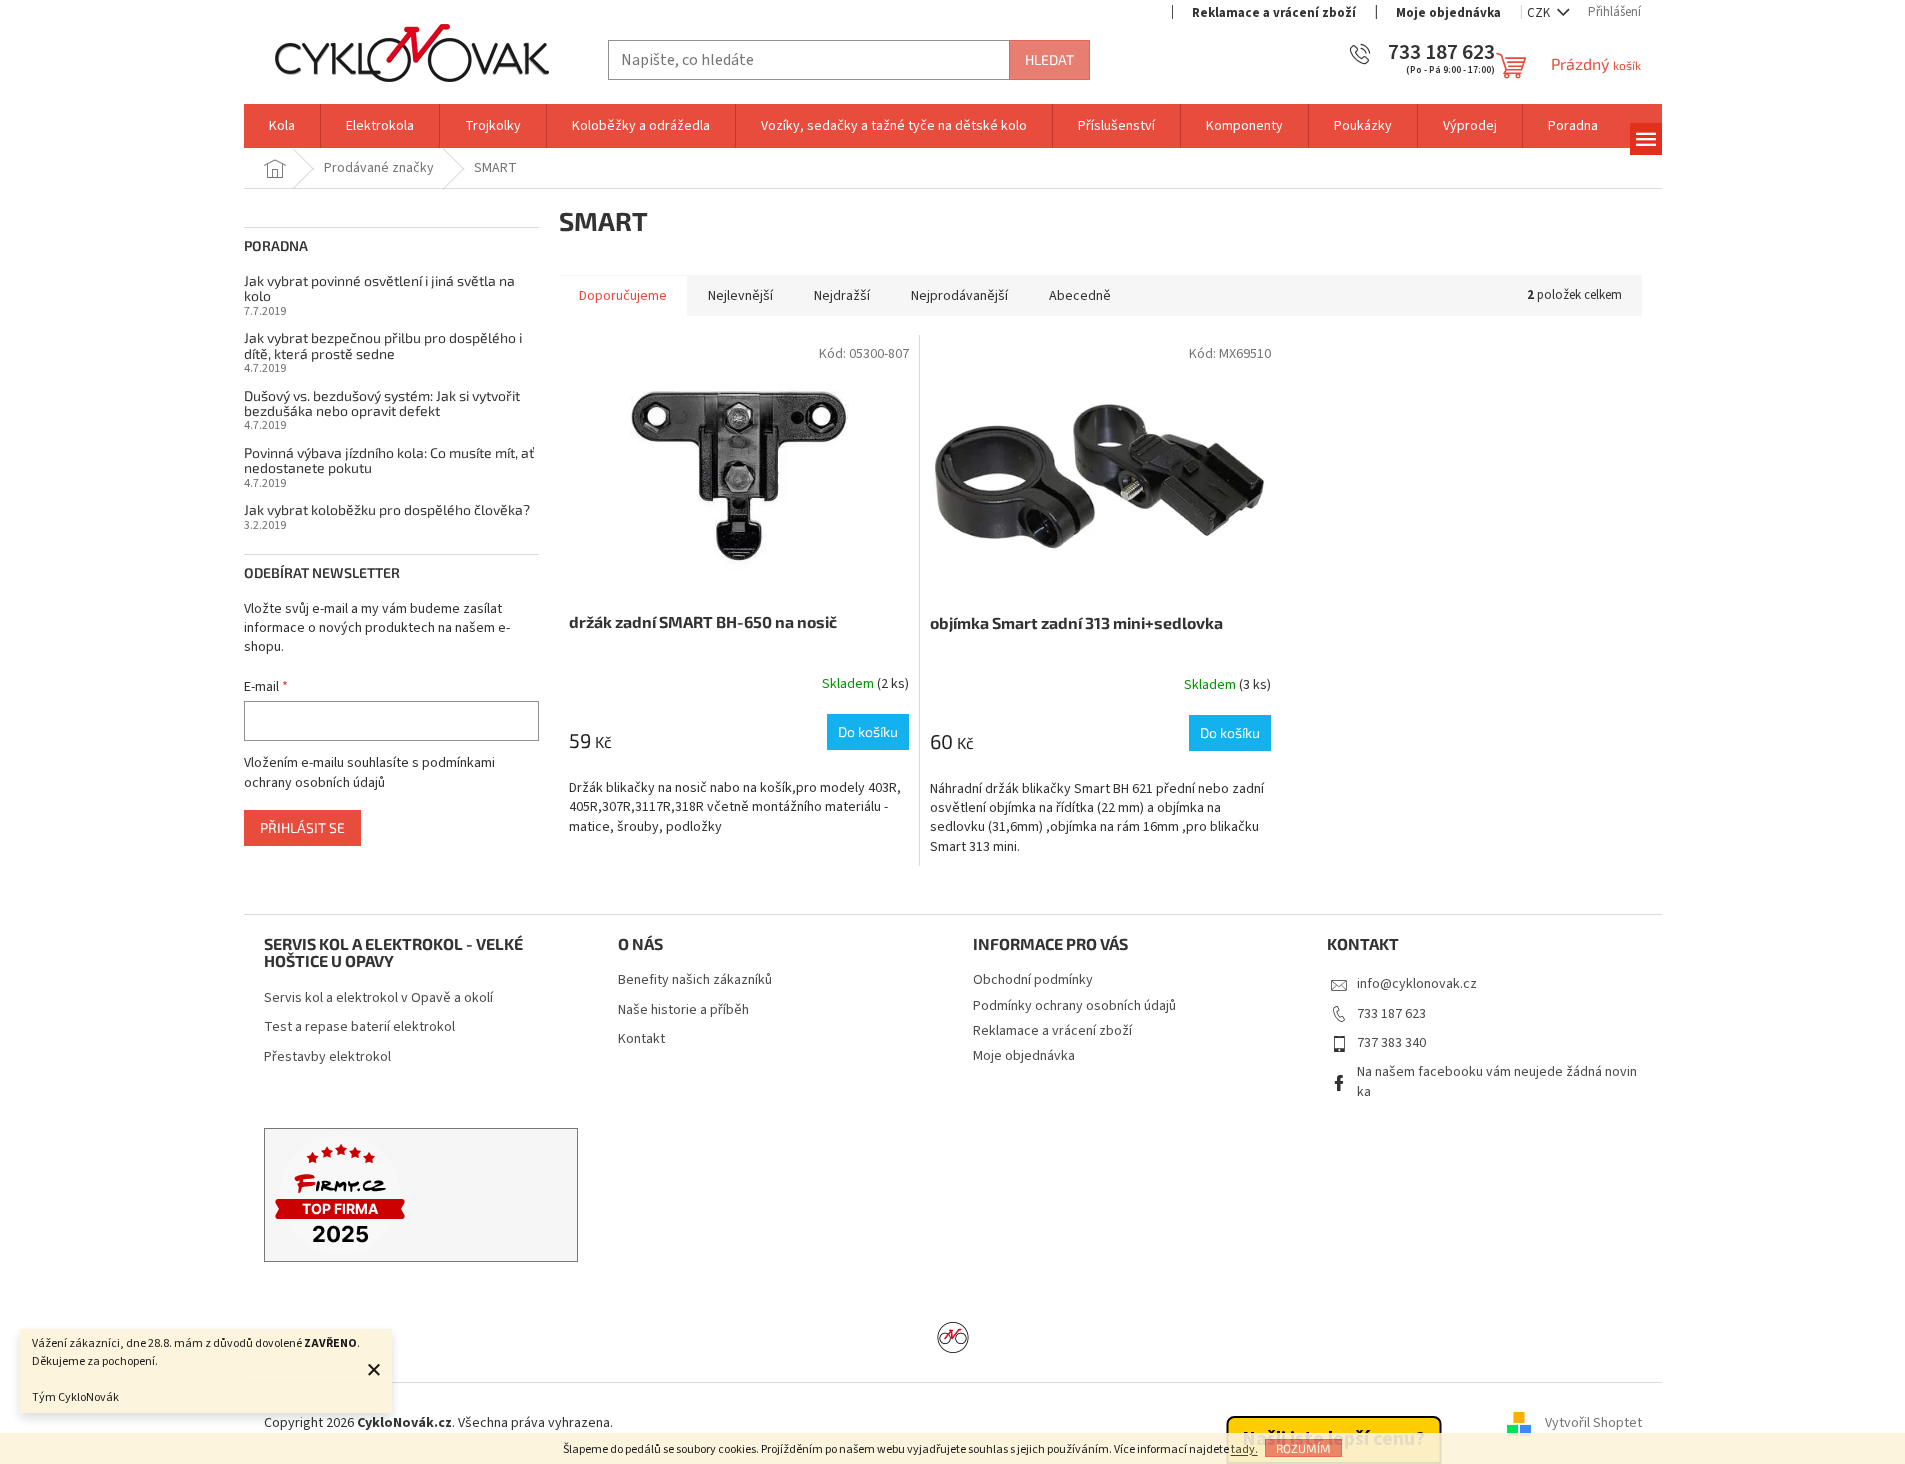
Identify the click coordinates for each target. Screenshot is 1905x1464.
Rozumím (1303, 1448)
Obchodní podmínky (1033, 980)
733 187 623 (1391, 1014)
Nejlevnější (740, 296)
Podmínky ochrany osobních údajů (1074, 1006)
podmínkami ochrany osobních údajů (369, 773)
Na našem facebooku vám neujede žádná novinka (1497, 1081)
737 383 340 (1391, 1043)
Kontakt (641, 1039)
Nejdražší (842, 296)
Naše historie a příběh (683, 1010)
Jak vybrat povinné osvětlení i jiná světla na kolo (379, 288)
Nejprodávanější (959, 296)
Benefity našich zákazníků (695, 980)
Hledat (1049, 59)
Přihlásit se (302, 827)
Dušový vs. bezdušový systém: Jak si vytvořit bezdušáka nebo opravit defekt (382, 403)
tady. (1244, 1449)
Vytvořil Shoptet (1593, 1423)
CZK (1540, 13)
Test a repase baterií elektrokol (359, 1027)
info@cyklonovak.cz (1417, 984)
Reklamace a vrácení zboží (1274, 13)
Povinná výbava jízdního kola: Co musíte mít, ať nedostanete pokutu (389, 460)
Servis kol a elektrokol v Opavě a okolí (378, 998)
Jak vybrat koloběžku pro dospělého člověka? (387, 509)
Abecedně (1080, 296)
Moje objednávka (1448, 13)
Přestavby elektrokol (327, 1057)
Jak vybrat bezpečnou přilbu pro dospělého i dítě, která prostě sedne (383, 345)
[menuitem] (282, 126)
